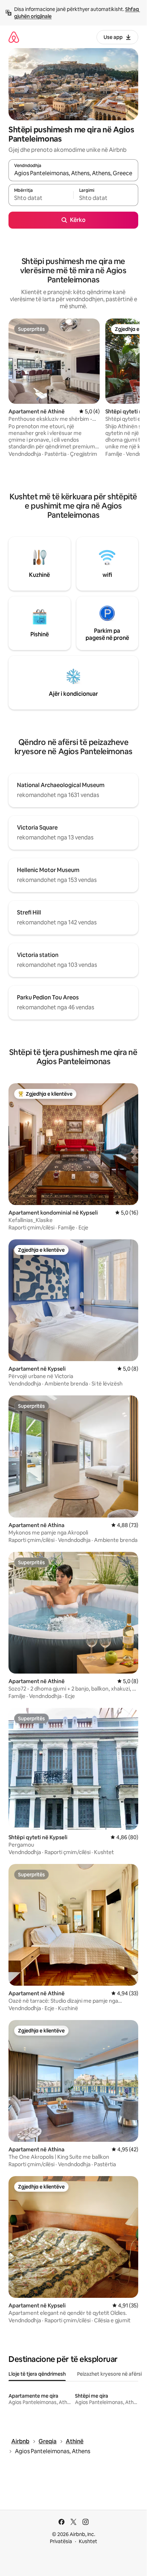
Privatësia (61, 2541)
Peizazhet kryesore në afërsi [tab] (109, 2374)
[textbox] (41, 198)
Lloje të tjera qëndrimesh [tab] (37, 2374)
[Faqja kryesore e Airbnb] (14, 37)
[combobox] (73, 173)
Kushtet (88, 2541)
